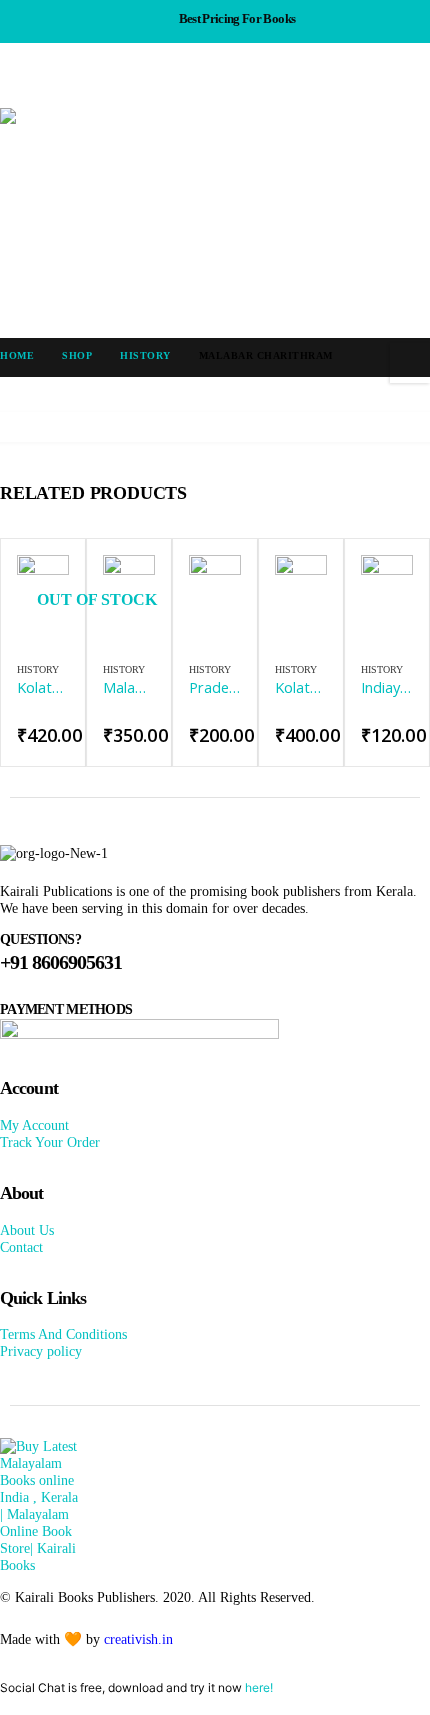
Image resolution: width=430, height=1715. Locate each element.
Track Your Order (50, 1142)
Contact (21, 1247)
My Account (34, 1125)
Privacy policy (41, 1351)
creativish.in (138, 1639)
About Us (27, 1230)
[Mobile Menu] (18, 83)
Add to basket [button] (122, 588)
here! (259, 1687)
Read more (36, 588)
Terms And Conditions (63, 1334)
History (38, 669)
